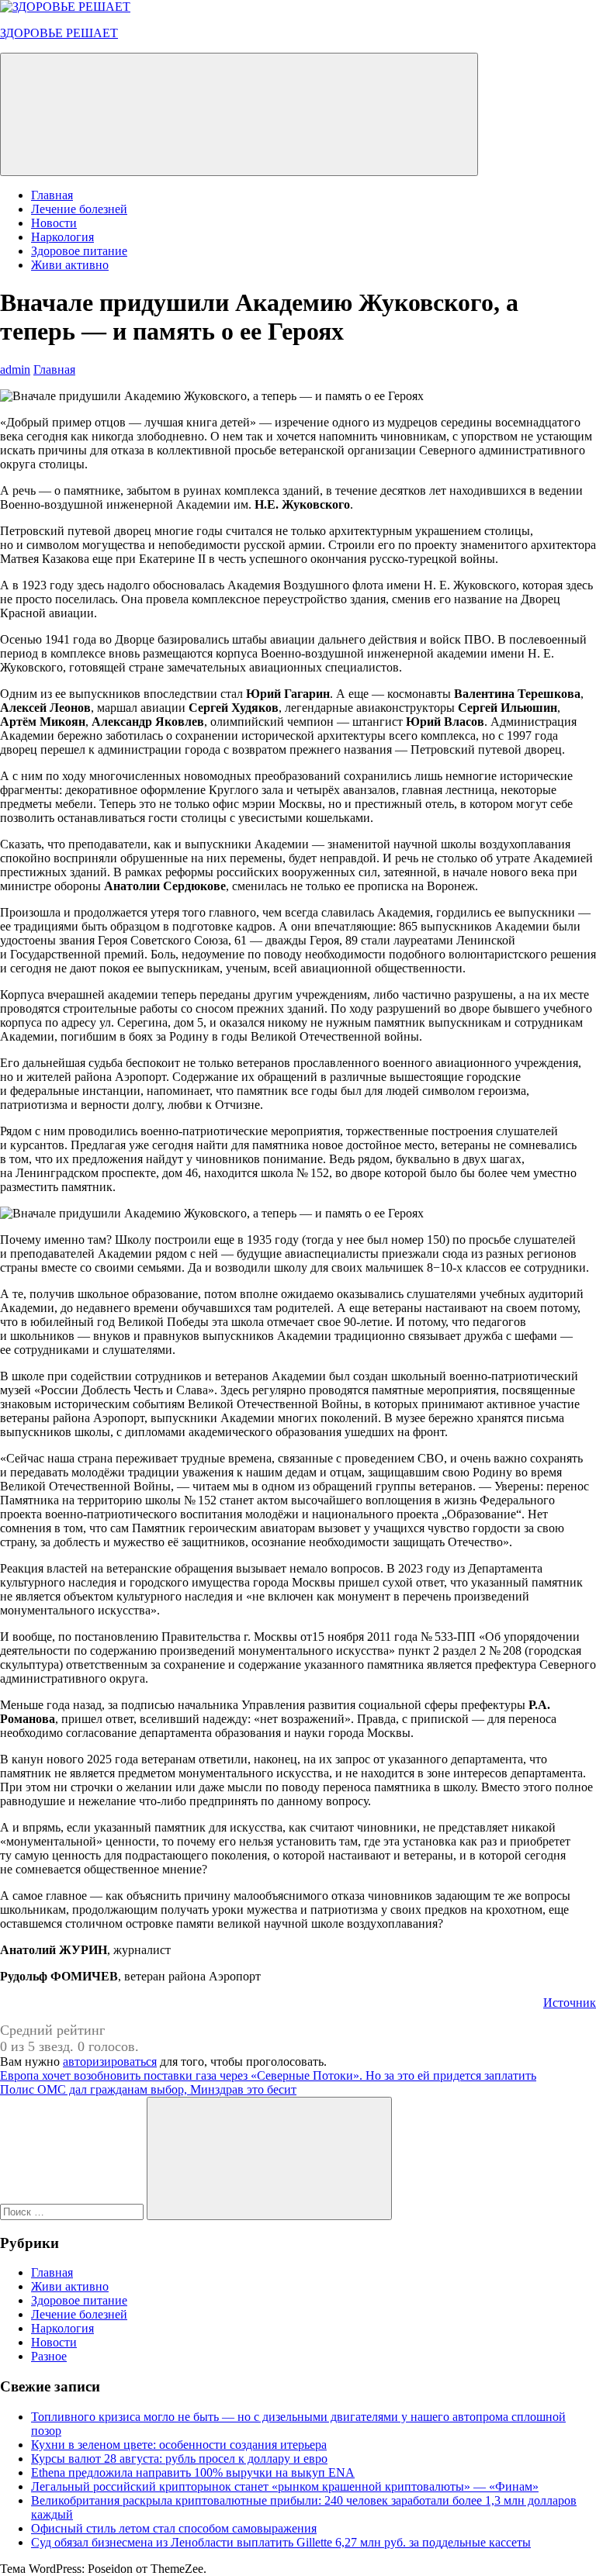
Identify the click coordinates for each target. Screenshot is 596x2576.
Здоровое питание (79, 251)
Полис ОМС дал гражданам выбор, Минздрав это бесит (148, 2089)
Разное (49, 2356)
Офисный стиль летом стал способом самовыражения (174, 2528)
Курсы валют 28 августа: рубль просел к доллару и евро (179, 2459)
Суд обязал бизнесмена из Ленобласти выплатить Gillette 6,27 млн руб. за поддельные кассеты (281, 2542)
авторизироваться (110, 2061)
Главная (52, 195)
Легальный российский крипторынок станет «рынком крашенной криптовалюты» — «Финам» (285, 2486)
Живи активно (70, 265)
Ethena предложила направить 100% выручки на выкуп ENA (193, 2472)
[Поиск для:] (73, 2211)
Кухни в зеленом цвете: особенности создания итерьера (179, 2445)
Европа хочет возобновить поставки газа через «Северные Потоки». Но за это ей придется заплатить (268, 2075)
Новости (54, 223)
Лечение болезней (79, 209)
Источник (570, 2003)
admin (15, 369)
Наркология (62, 237)
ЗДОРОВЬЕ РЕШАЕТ (59, 33)
